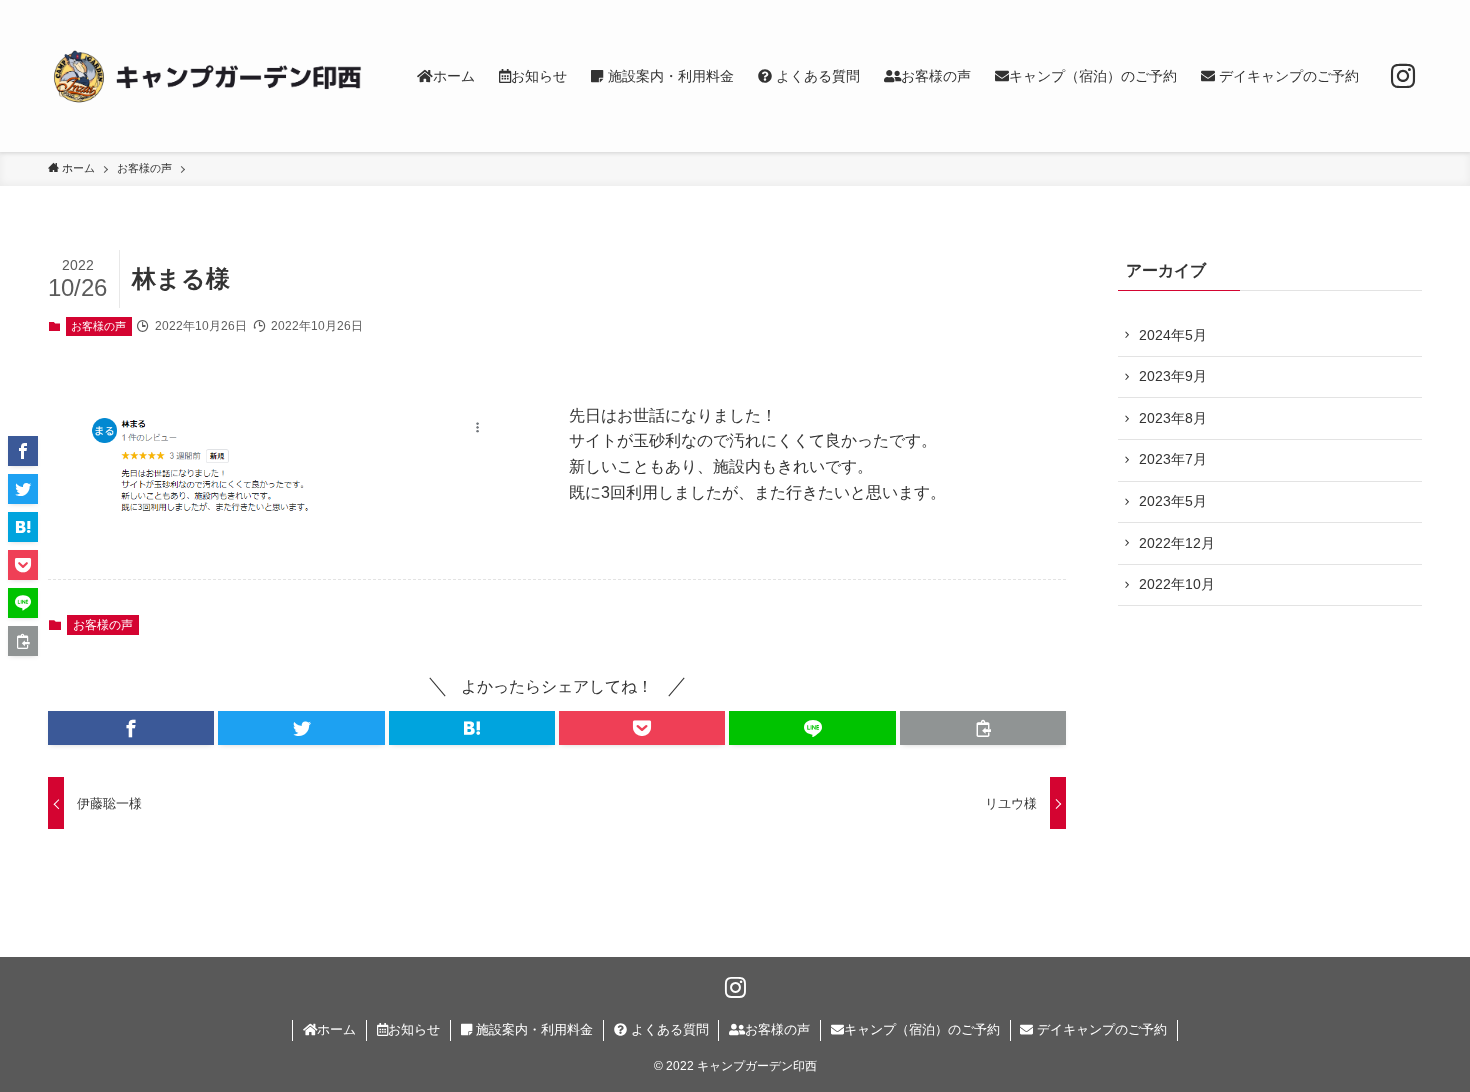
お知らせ (414, 1029)
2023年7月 (1173, 459)
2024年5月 (1173, 335)
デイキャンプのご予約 (1100, 1029)
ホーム (336, 1029)
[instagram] (1403, 76)
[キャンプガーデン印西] (206, 76)
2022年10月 (1177, 584)
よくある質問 (668, 1029)
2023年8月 (1173, 418)
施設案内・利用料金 (532, 1029)
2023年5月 (1173, 501)
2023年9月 (1173, 376)
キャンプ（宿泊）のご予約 (922, 1029)
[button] (131, 728)
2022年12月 (1177, 543)
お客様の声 (98, 326)
